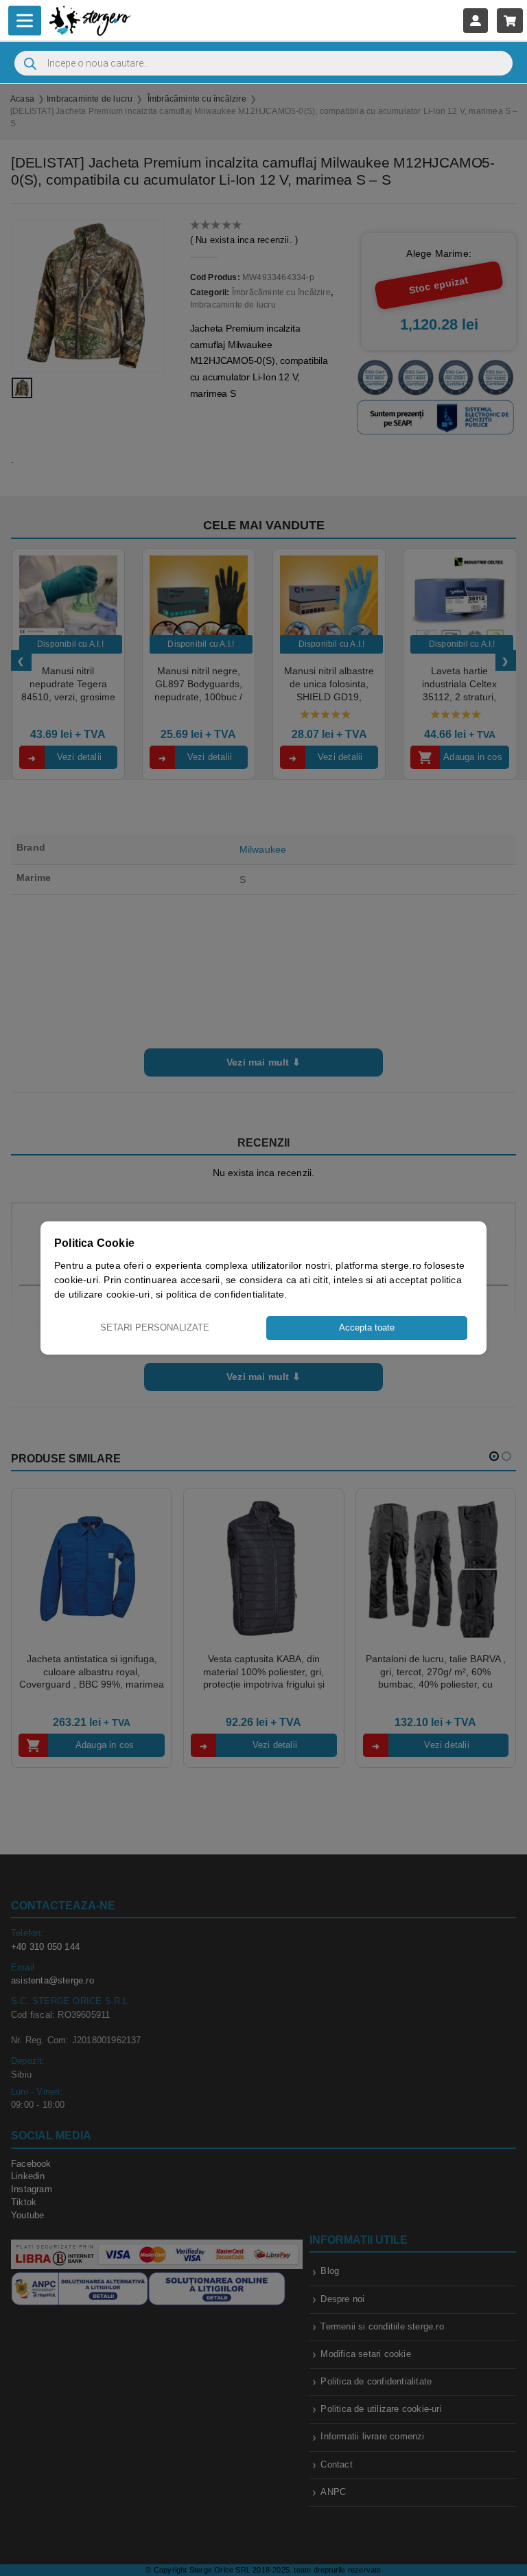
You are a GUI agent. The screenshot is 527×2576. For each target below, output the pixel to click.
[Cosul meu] (510, 20)
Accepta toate (367, 1327)
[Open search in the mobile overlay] (263, 63)
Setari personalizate (155, 1327)
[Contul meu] (476, 20)
